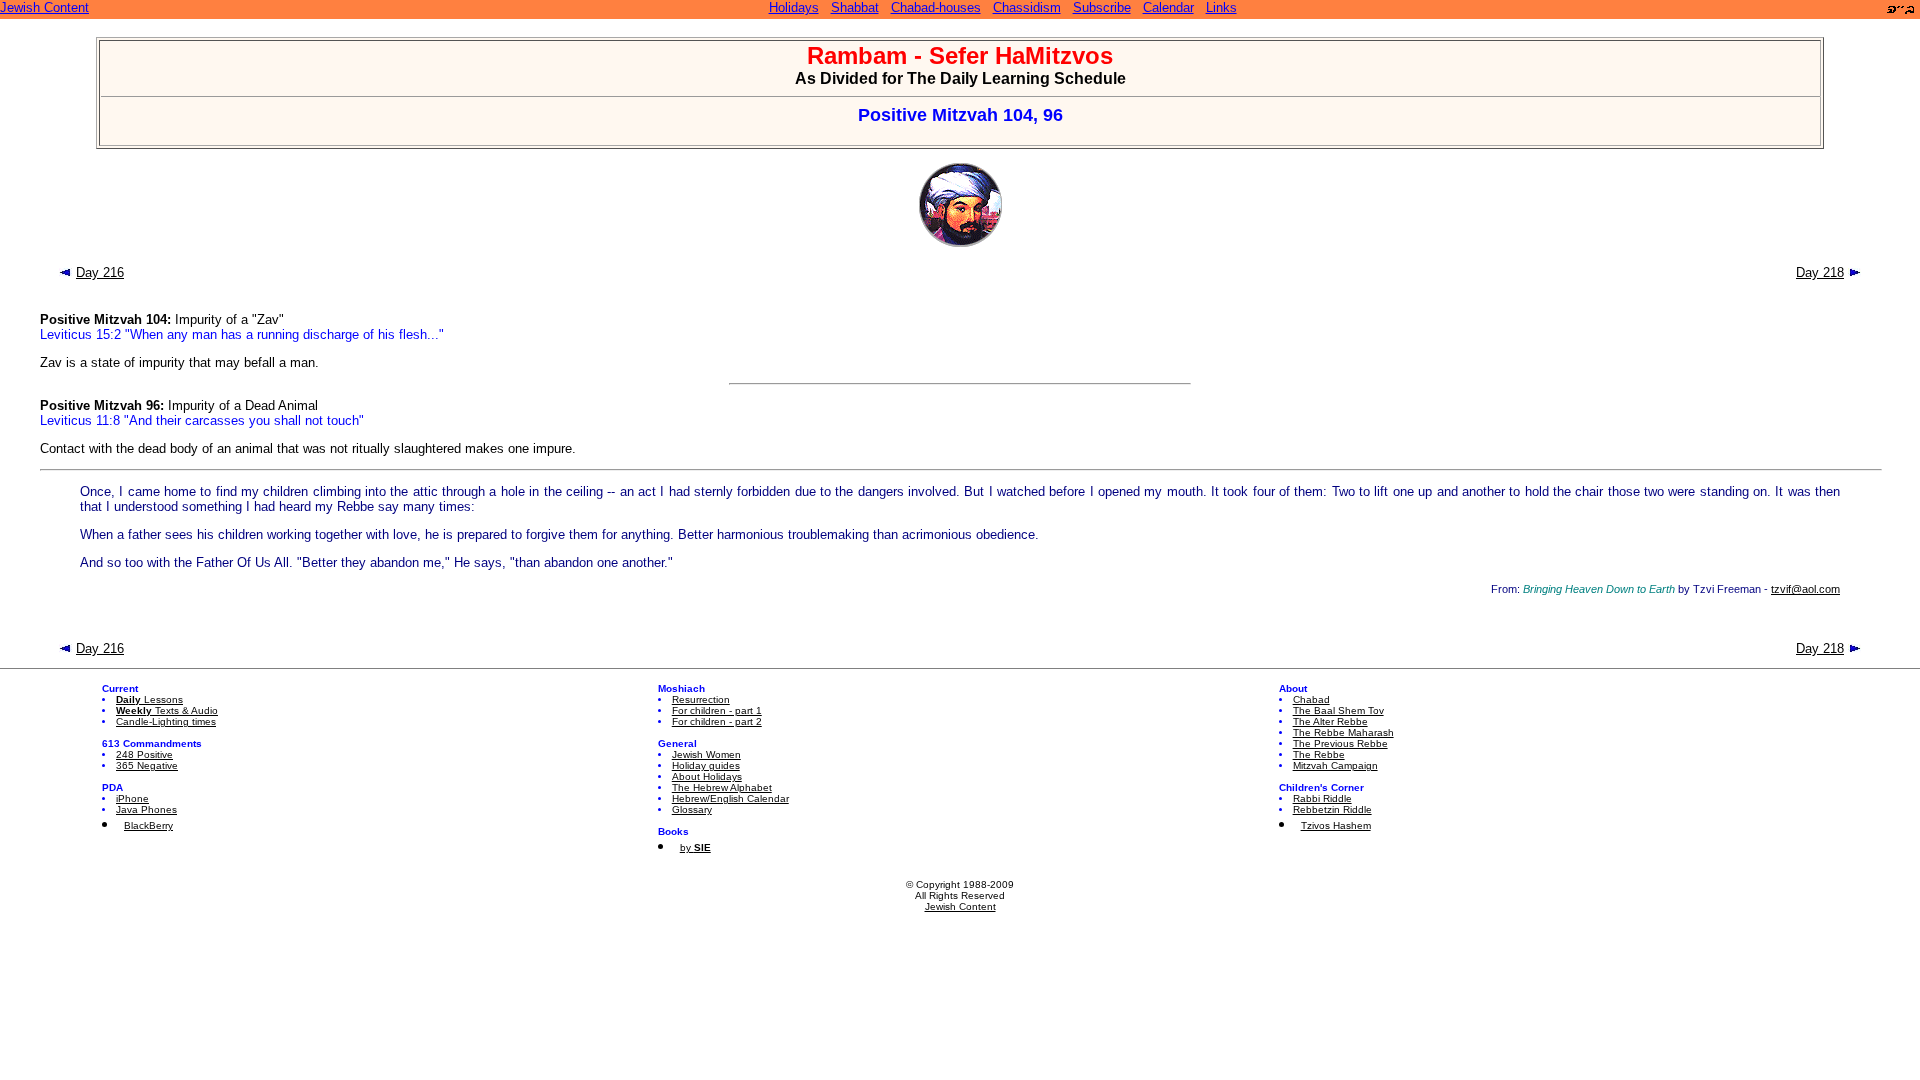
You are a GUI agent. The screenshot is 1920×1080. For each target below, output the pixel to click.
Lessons (149, 699)
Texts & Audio (167, 710)
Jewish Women (706, 754)
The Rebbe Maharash (1343, 732)
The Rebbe (1319, 754)
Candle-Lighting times (166, 721)
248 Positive (144, 754)
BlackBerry (148, 825)
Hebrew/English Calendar (730, 798)
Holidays (794, 7)
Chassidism (1027, 7)
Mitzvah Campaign (1335, 765)
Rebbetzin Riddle (1332, 809)
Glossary (692, 809)
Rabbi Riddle (1322, 798)
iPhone (132, 798)
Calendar (1168, 7)
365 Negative (147, 765)
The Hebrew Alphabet (722, 787)
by (695, 847)
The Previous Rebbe (1340, 743)
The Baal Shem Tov (1338, 710)
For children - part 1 (717, 710)
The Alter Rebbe (1330, 721)
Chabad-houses (936, 7)
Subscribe (1102, 7)
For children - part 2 (717, 721)
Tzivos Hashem (1336, 825)
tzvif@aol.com (1805, 589)
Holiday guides (706, 765)
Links (1221, 7)
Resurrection (701, 699)
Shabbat (855, 7)
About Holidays (707, 776)
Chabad (1311, 699)
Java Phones (146, 809)
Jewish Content (44, 7)
